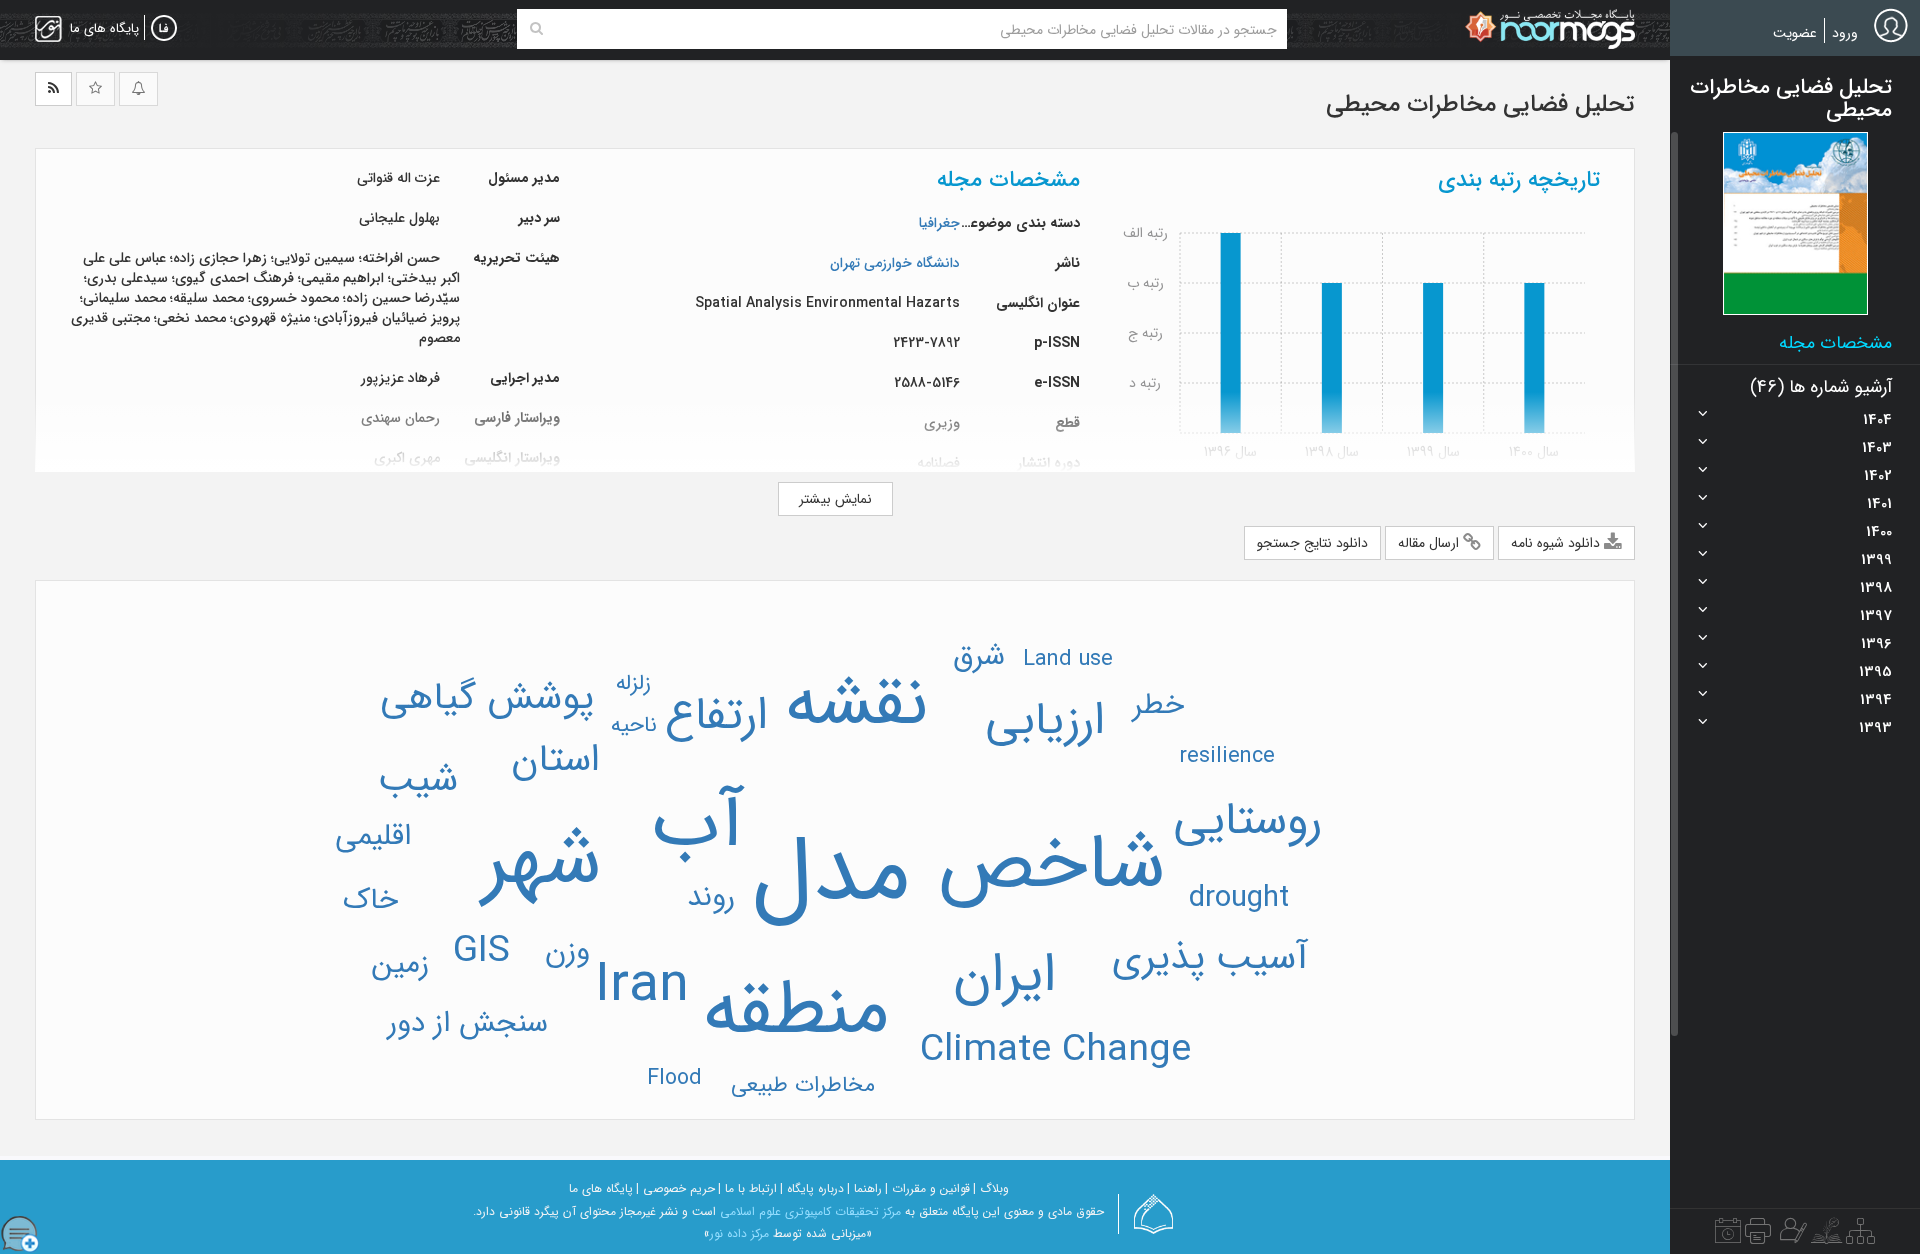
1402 (1878, 476)
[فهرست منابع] (1860, 1236)
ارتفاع (716, 716)
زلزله (633, 683)
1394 (1876, 700)
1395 (1875, 672)
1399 (1876, 560)
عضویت (1795, 33)
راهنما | (864, 1188)
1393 (1875, 728)
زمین (400, 964)
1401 (1879, 504)
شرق (979, 656)
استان (555, 760)
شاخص (1051, 866)
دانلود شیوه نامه (1557, 543)
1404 (1877, 420)
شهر (542, 862)
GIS (481, 951)
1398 (1876, 588)
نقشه (856, 705)
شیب (418, 780)
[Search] (536, 29)
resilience (1227, 756)
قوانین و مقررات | (927, 1188)
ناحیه (634, 725)
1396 (1876, 644)
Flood (674, 1078)
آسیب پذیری (1210, 958)
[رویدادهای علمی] (1728, 1236)
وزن (567, 951)
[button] (1795, 223)
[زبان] (164, 29)
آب (698, 825)
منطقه (796, 1012)
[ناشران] (1758, 1236)
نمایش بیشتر (835, 499)
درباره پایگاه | (812, 1188)
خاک (370, 900)
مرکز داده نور (739, 1233)
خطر (1158, 705)
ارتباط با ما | (747, 1188)
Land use (1068, 659)
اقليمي (373, 836)
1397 (1876, 616)
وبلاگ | (991, 1188)
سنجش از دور (468, 1023)
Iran (642, 986)
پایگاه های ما (601, 1188)
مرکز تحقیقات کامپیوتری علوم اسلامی (810, 1211)
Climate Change (1055, 1050)
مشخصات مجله (1835, 343)
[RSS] (53, 89)
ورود (1845, 33)
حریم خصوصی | (675, 1188)
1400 (1879, 532)
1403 (1877, 448)
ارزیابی (1045, 721)
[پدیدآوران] (1791, 1236)
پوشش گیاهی (487, 698)
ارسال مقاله (1430, 543)
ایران (1004, 976)
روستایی (1248, 821)
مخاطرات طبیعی (803, 1085)
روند (711, 897)
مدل (831, 874)
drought (1239, 898)
